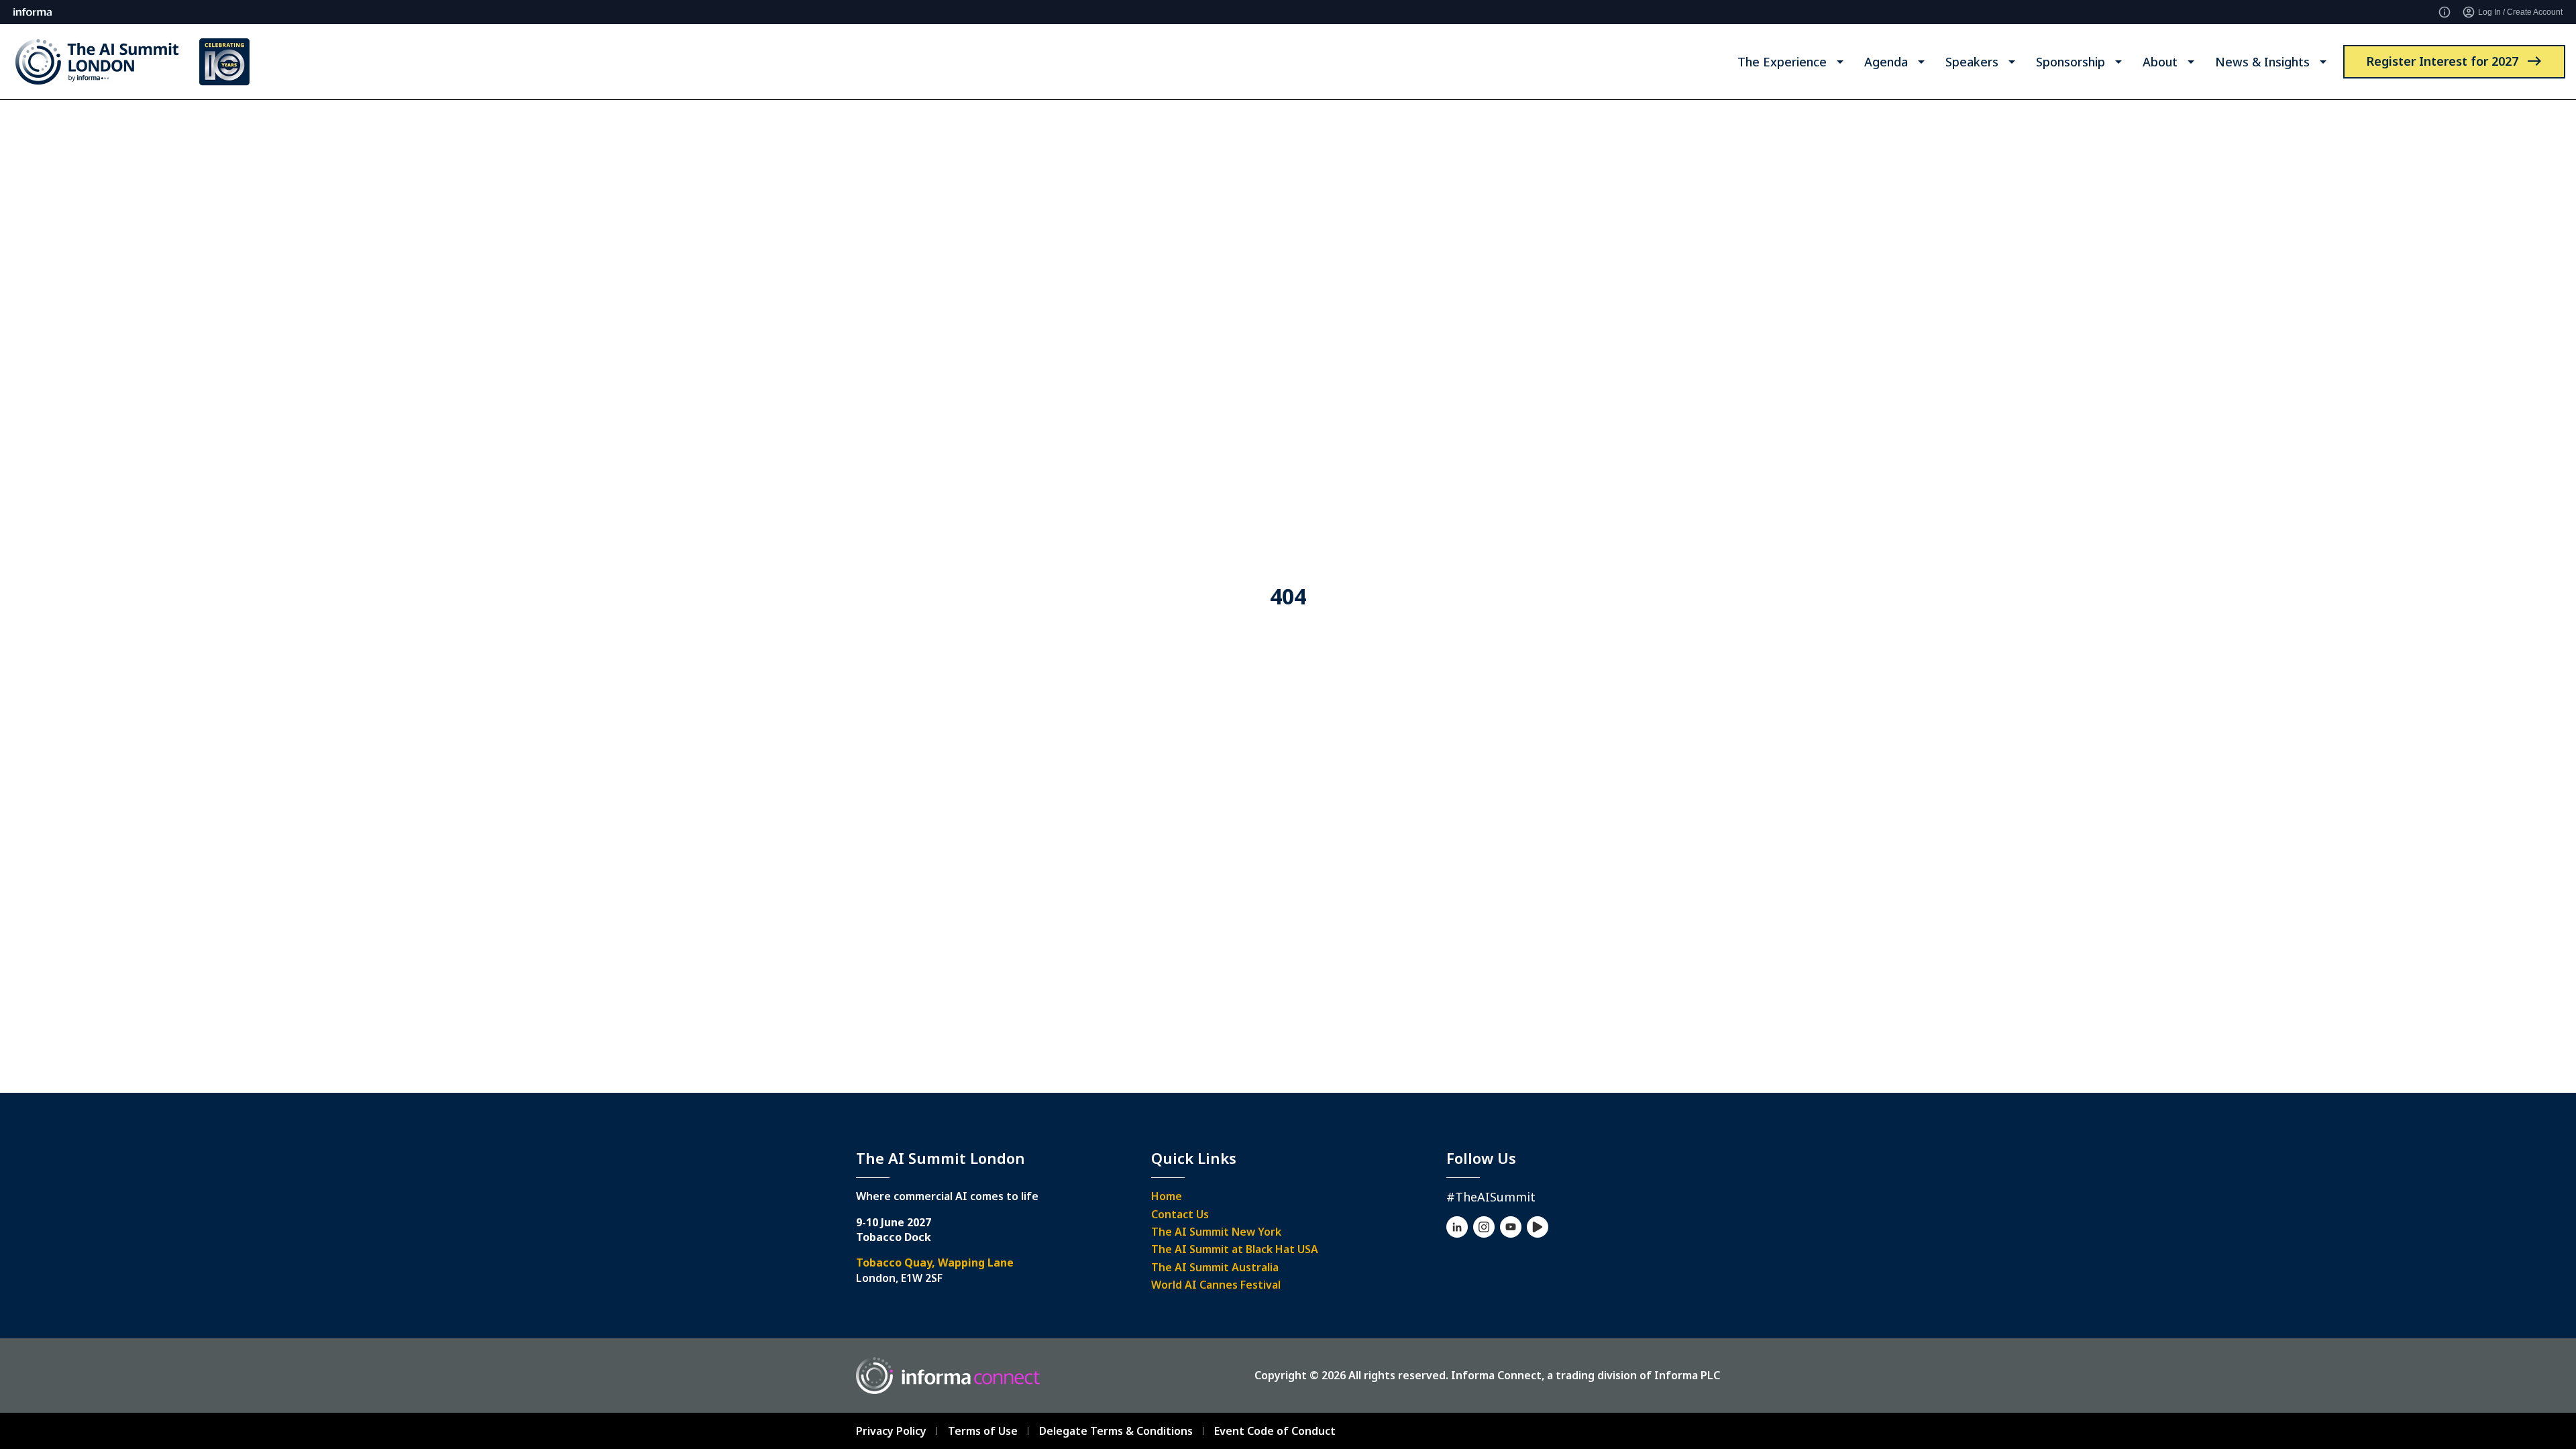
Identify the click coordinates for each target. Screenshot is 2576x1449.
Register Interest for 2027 (2442, 61)
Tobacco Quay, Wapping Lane (935, 1263)
